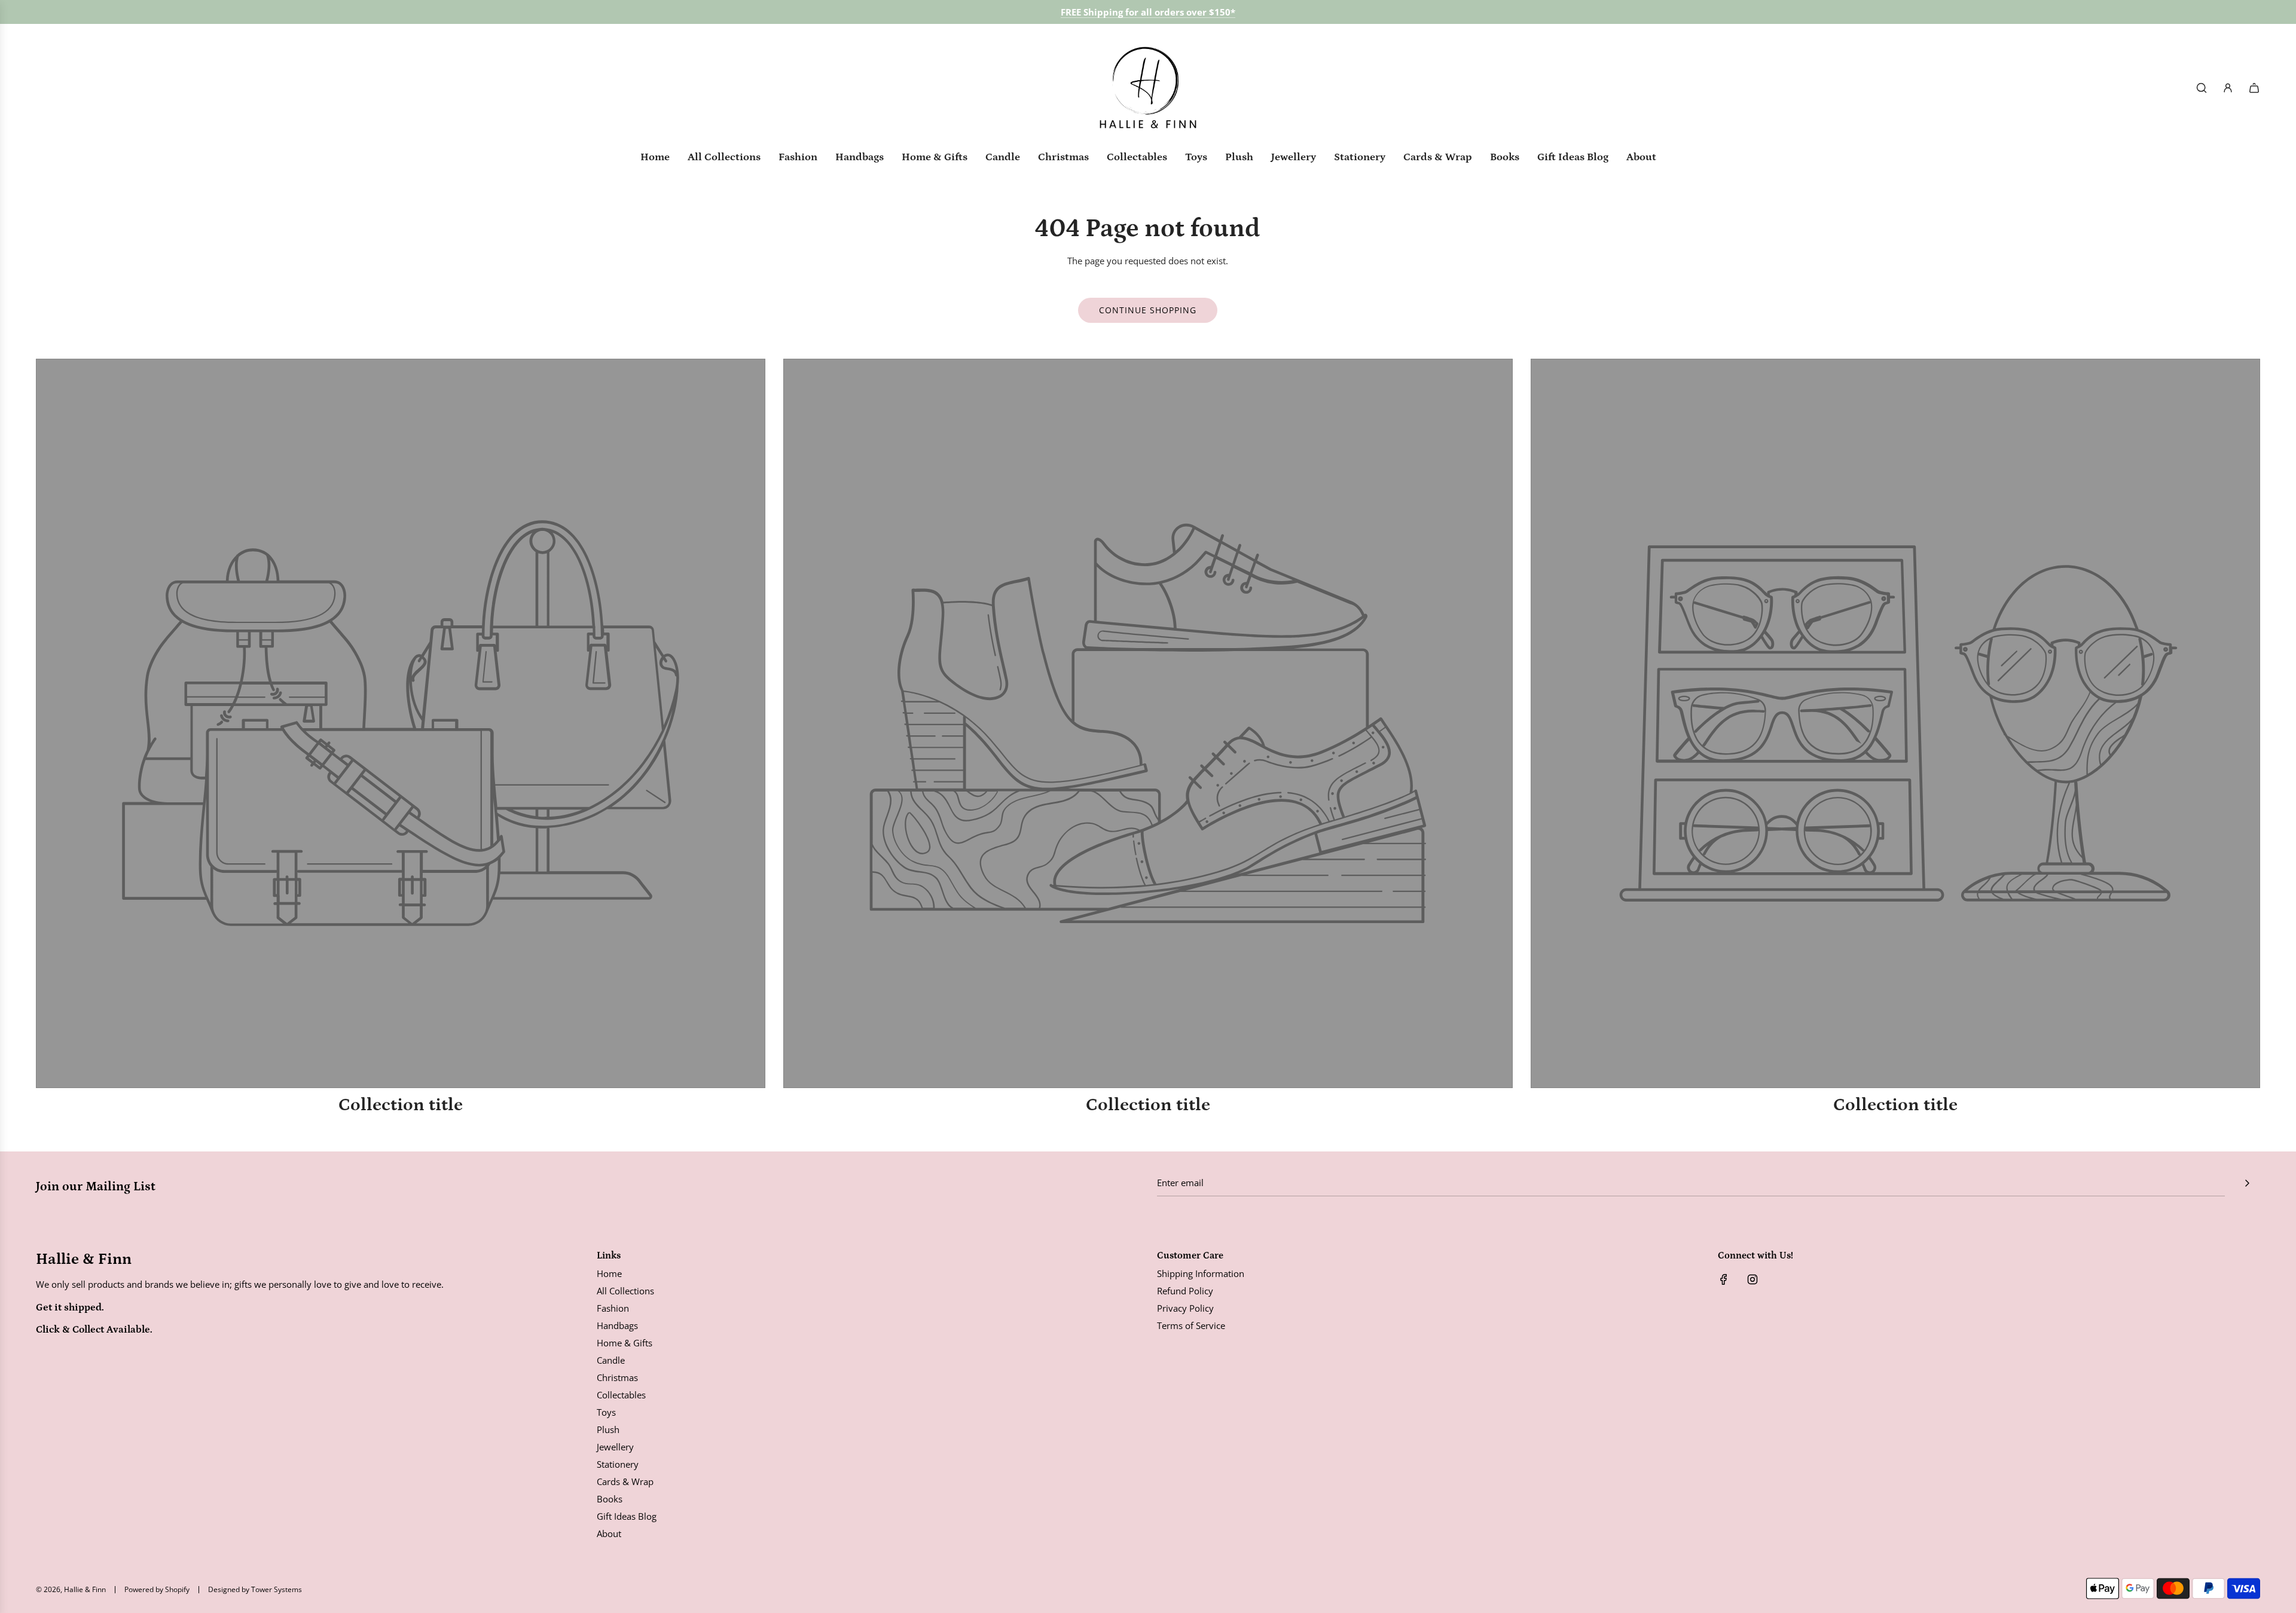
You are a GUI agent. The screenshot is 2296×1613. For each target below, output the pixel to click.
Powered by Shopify (157, 1589)
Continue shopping (1148, 310)
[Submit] (2247, 1183)
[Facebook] (1724, 1279)
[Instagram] (1752, 1279)
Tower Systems (277, 1589)
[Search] (2202, 88)
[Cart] (2254, 88)
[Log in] (2228, 88)
